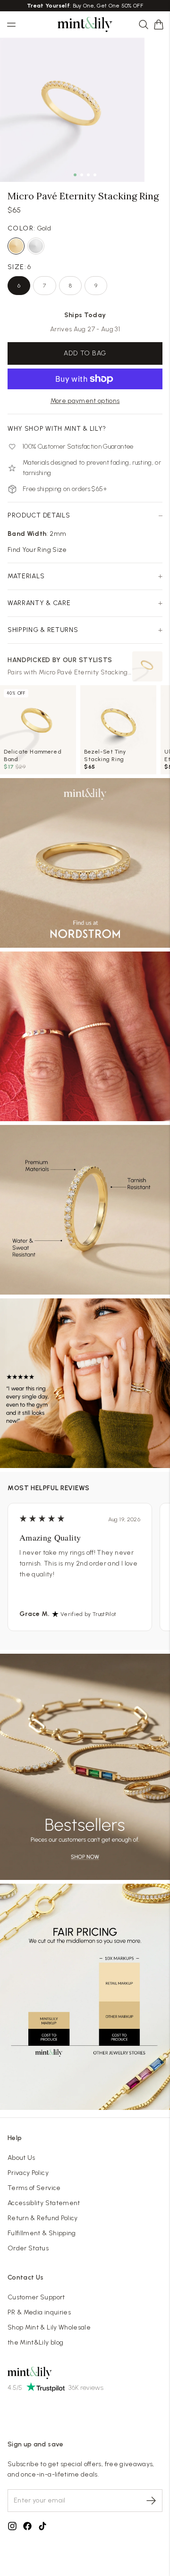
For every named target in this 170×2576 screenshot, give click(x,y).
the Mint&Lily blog (35, 2342)
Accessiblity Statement (44, 2203)
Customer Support (36, 2297)
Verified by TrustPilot (89, 1614)
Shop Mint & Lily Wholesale (49, 2327)
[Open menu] (11, 25)
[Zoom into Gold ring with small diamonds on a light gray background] (72, 110)
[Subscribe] (151, 2501)
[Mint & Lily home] (85, 25)
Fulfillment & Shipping (42, 2233)
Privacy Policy (28, 2173)
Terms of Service (34, 2188)
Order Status (28, 2248)
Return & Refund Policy (43, 2218)
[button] (159, 25)
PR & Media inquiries (39, 2312)
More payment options (85, 401)
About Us (21, 2158)
